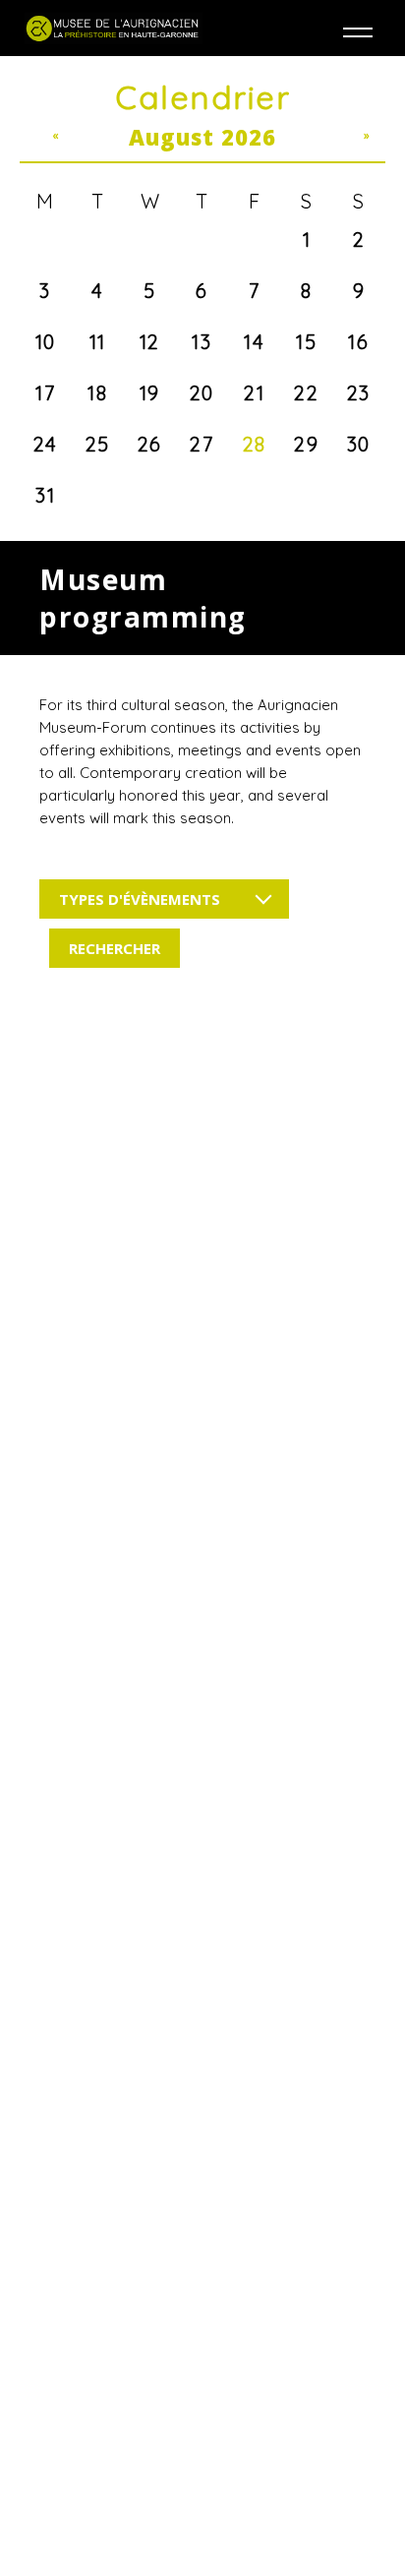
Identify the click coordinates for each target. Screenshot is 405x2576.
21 (254, 393)
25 (98, 444)
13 (202, 342)
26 (150, 444)
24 (46, 444)
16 (358, 342)
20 (202, 393)
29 (306, 444)
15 (306, 342)
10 (46, 342)
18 (97, 393)
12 (150, 342)
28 (255, 444)
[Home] (114, 28)
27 (202, 444)
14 (254, 342)
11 (98, 342)
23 (359, 393)
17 (45, 393)
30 (359, 444)
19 (150, 393)
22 (306, 393)
